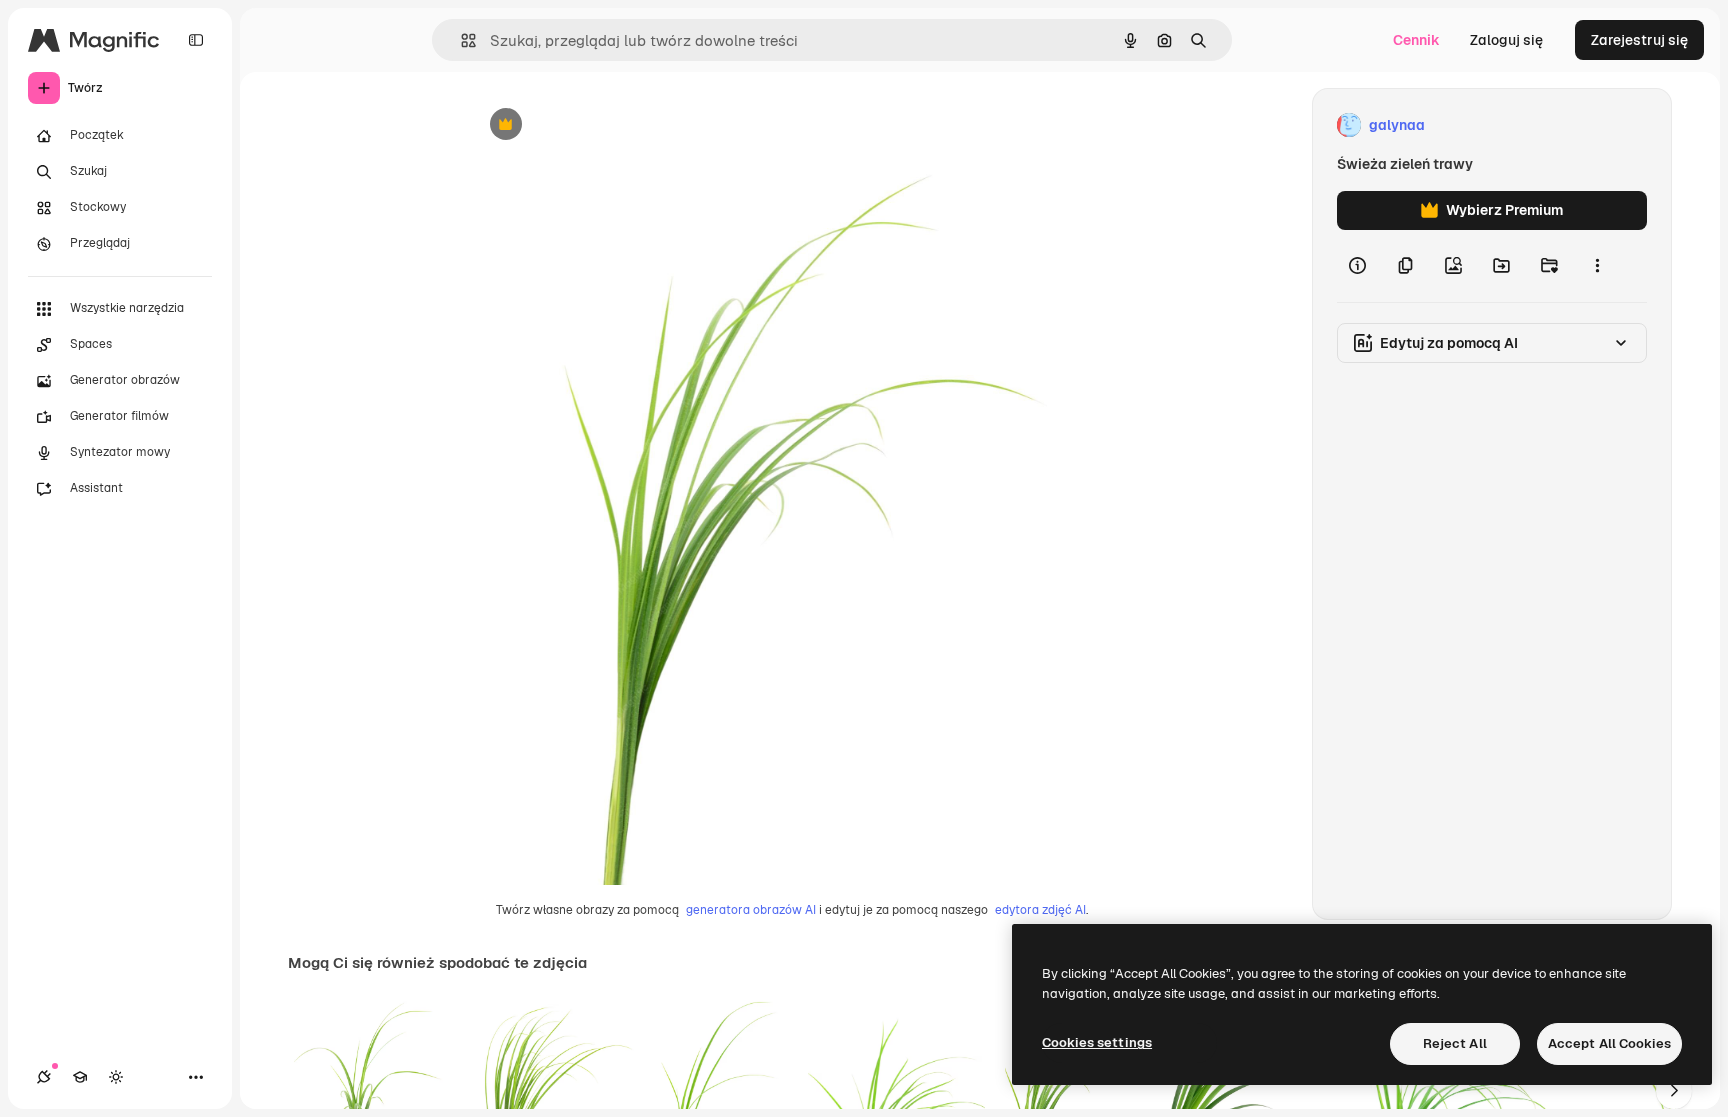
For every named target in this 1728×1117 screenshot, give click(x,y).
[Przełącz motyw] (116, 1077)
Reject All (1455, 1043)
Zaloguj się (1506, 40)
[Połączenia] (44, 1077)
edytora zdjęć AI (1040, 910)
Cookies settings (1097, 1042)
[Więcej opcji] (1597, 266)
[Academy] (80, 1077)
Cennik (1416, 40)
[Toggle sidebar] (196, 40)
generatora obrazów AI (751, 910)
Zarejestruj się (1639, 40)
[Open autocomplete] (460, 40)
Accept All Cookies (1609, 1043)
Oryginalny (608, 125)
